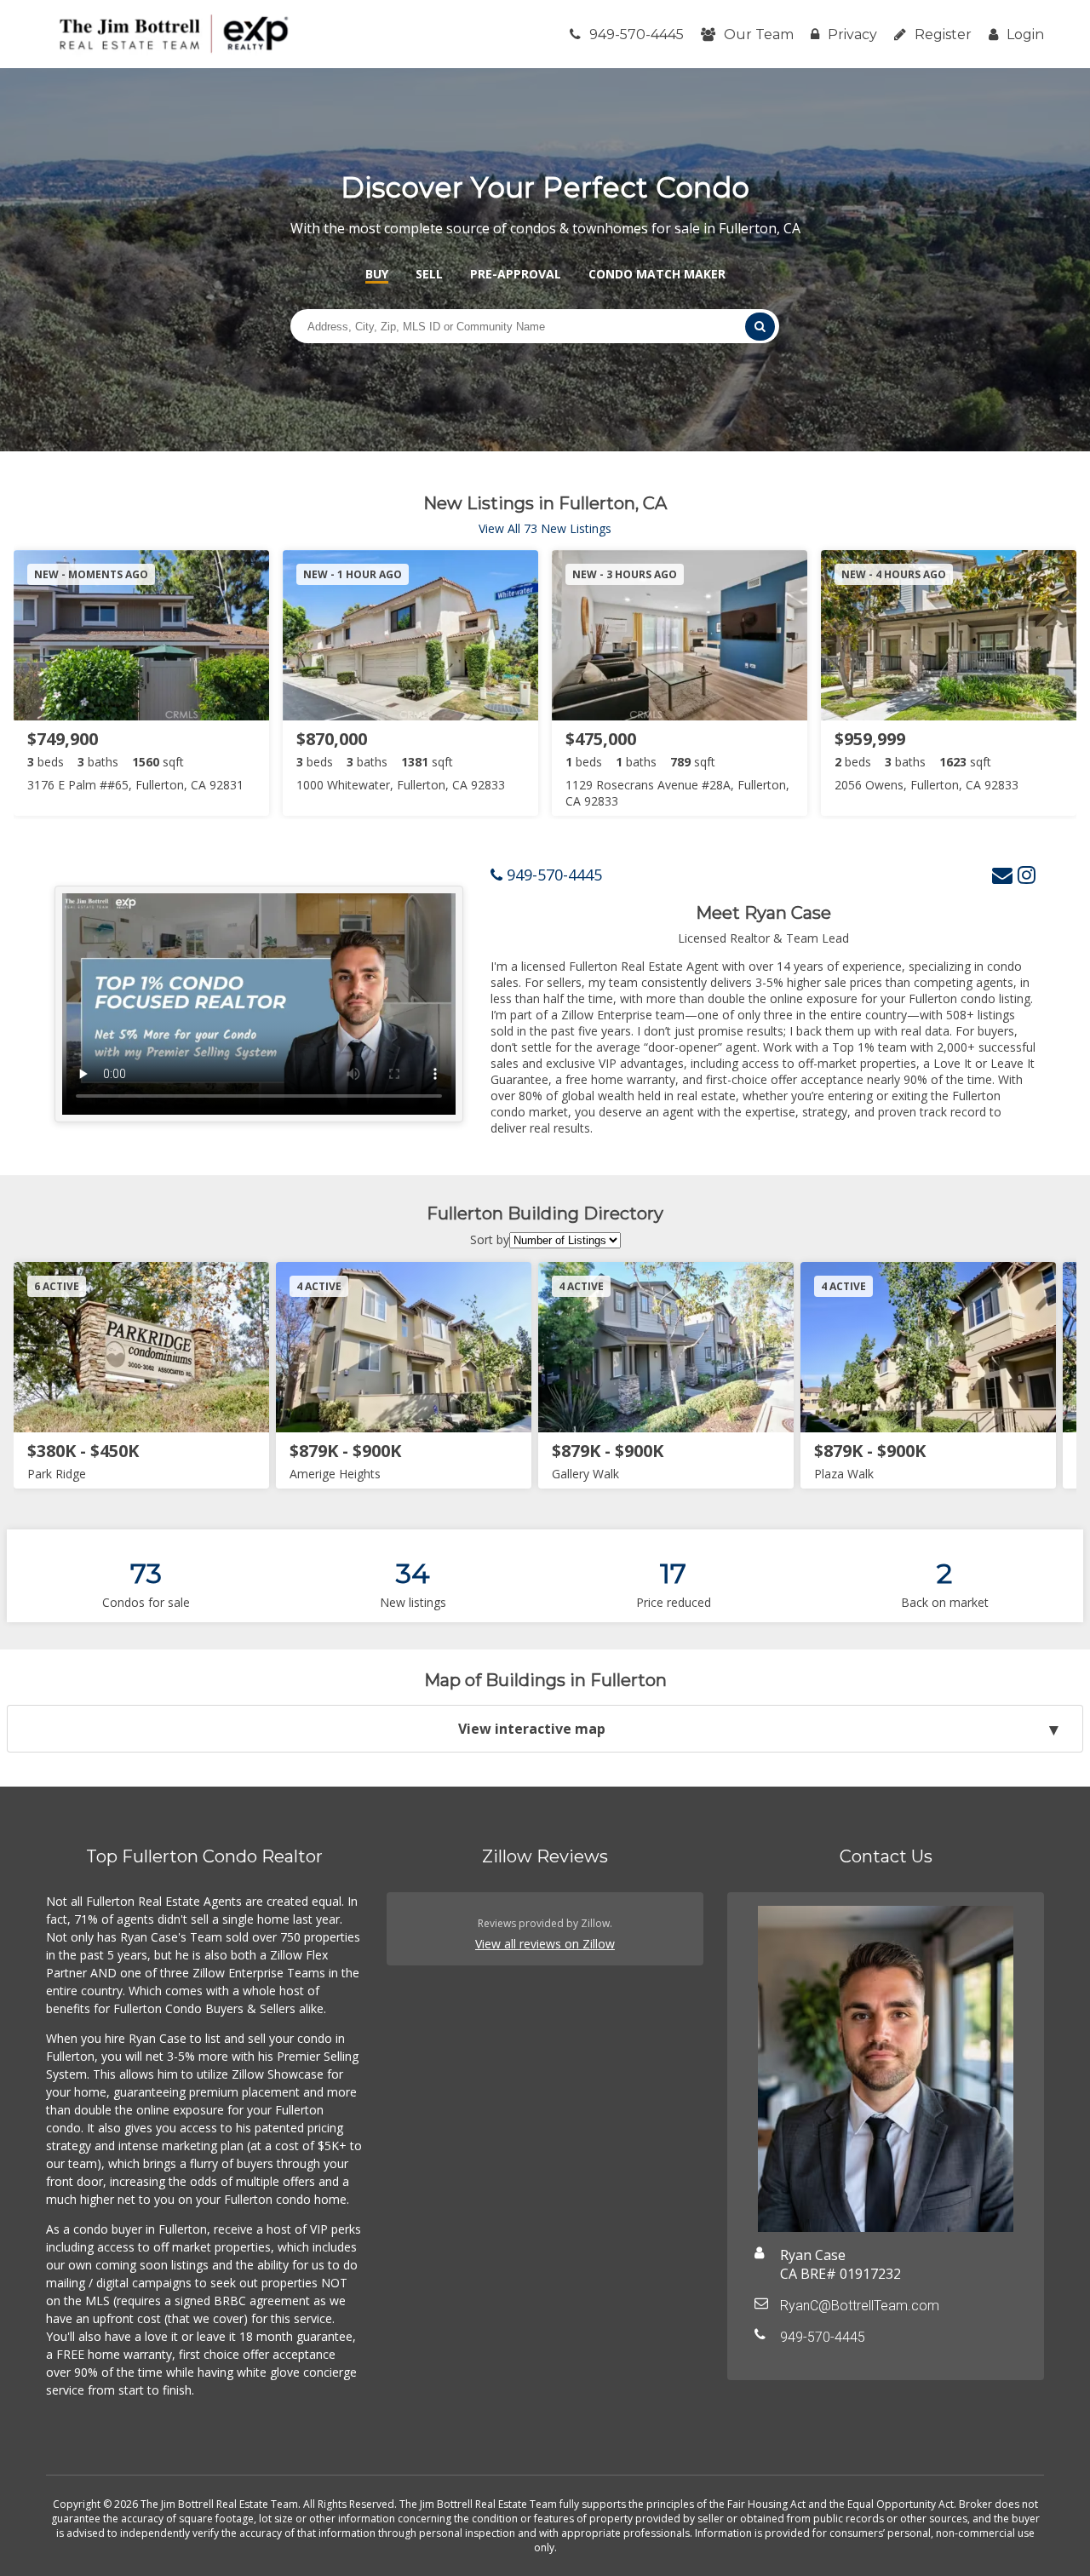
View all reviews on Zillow (545, 1944)
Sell (429, 274)
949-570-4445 (637, 34)
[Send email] (1002, 874)
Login (1025, 34)
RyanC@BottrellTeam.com (860, 2306)
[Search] (760, 327)
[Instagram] (1027, 874)
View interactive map (532, 1729)
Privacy (852, 34)
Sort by (490, 1239)
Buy (377, 274)
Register (943, 34)
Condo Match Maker (657, 274)
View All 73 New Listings (545, 528)
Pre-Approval (516, 274)
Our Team (759, 34)
